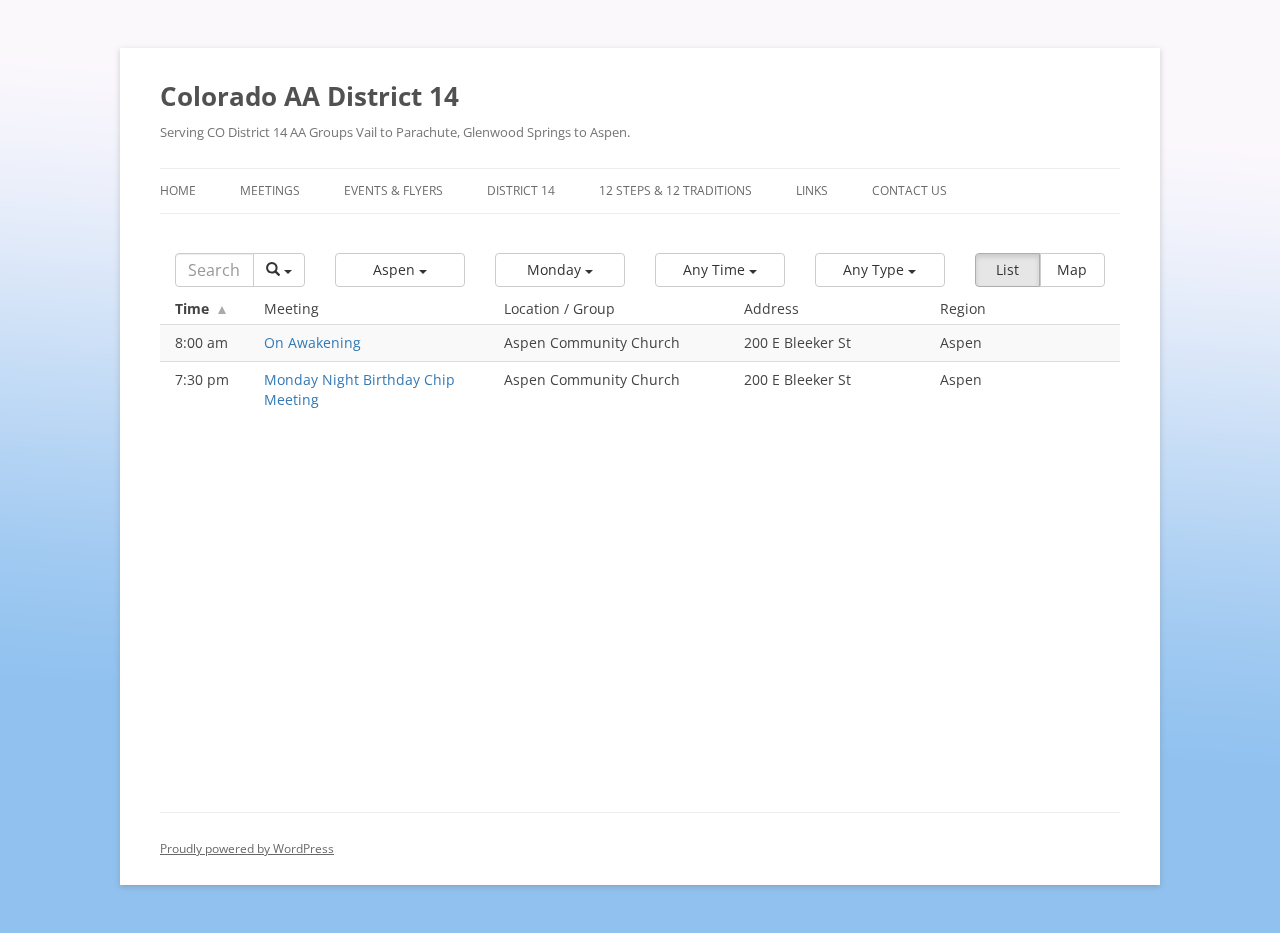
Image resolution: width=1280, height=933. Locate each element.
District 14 (521, 190)
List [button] (1007, 269)
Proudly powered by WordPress (247, 848)
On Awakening (312, 342)
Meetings (270, 190)
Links (812, 190)
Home (178, 190)
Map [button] (1072, 269)
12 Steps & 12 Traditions (675, 190)
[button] (400, 270)
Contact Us (909, 190)
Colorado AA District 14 (309, 96)
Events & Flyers (393, 190)
